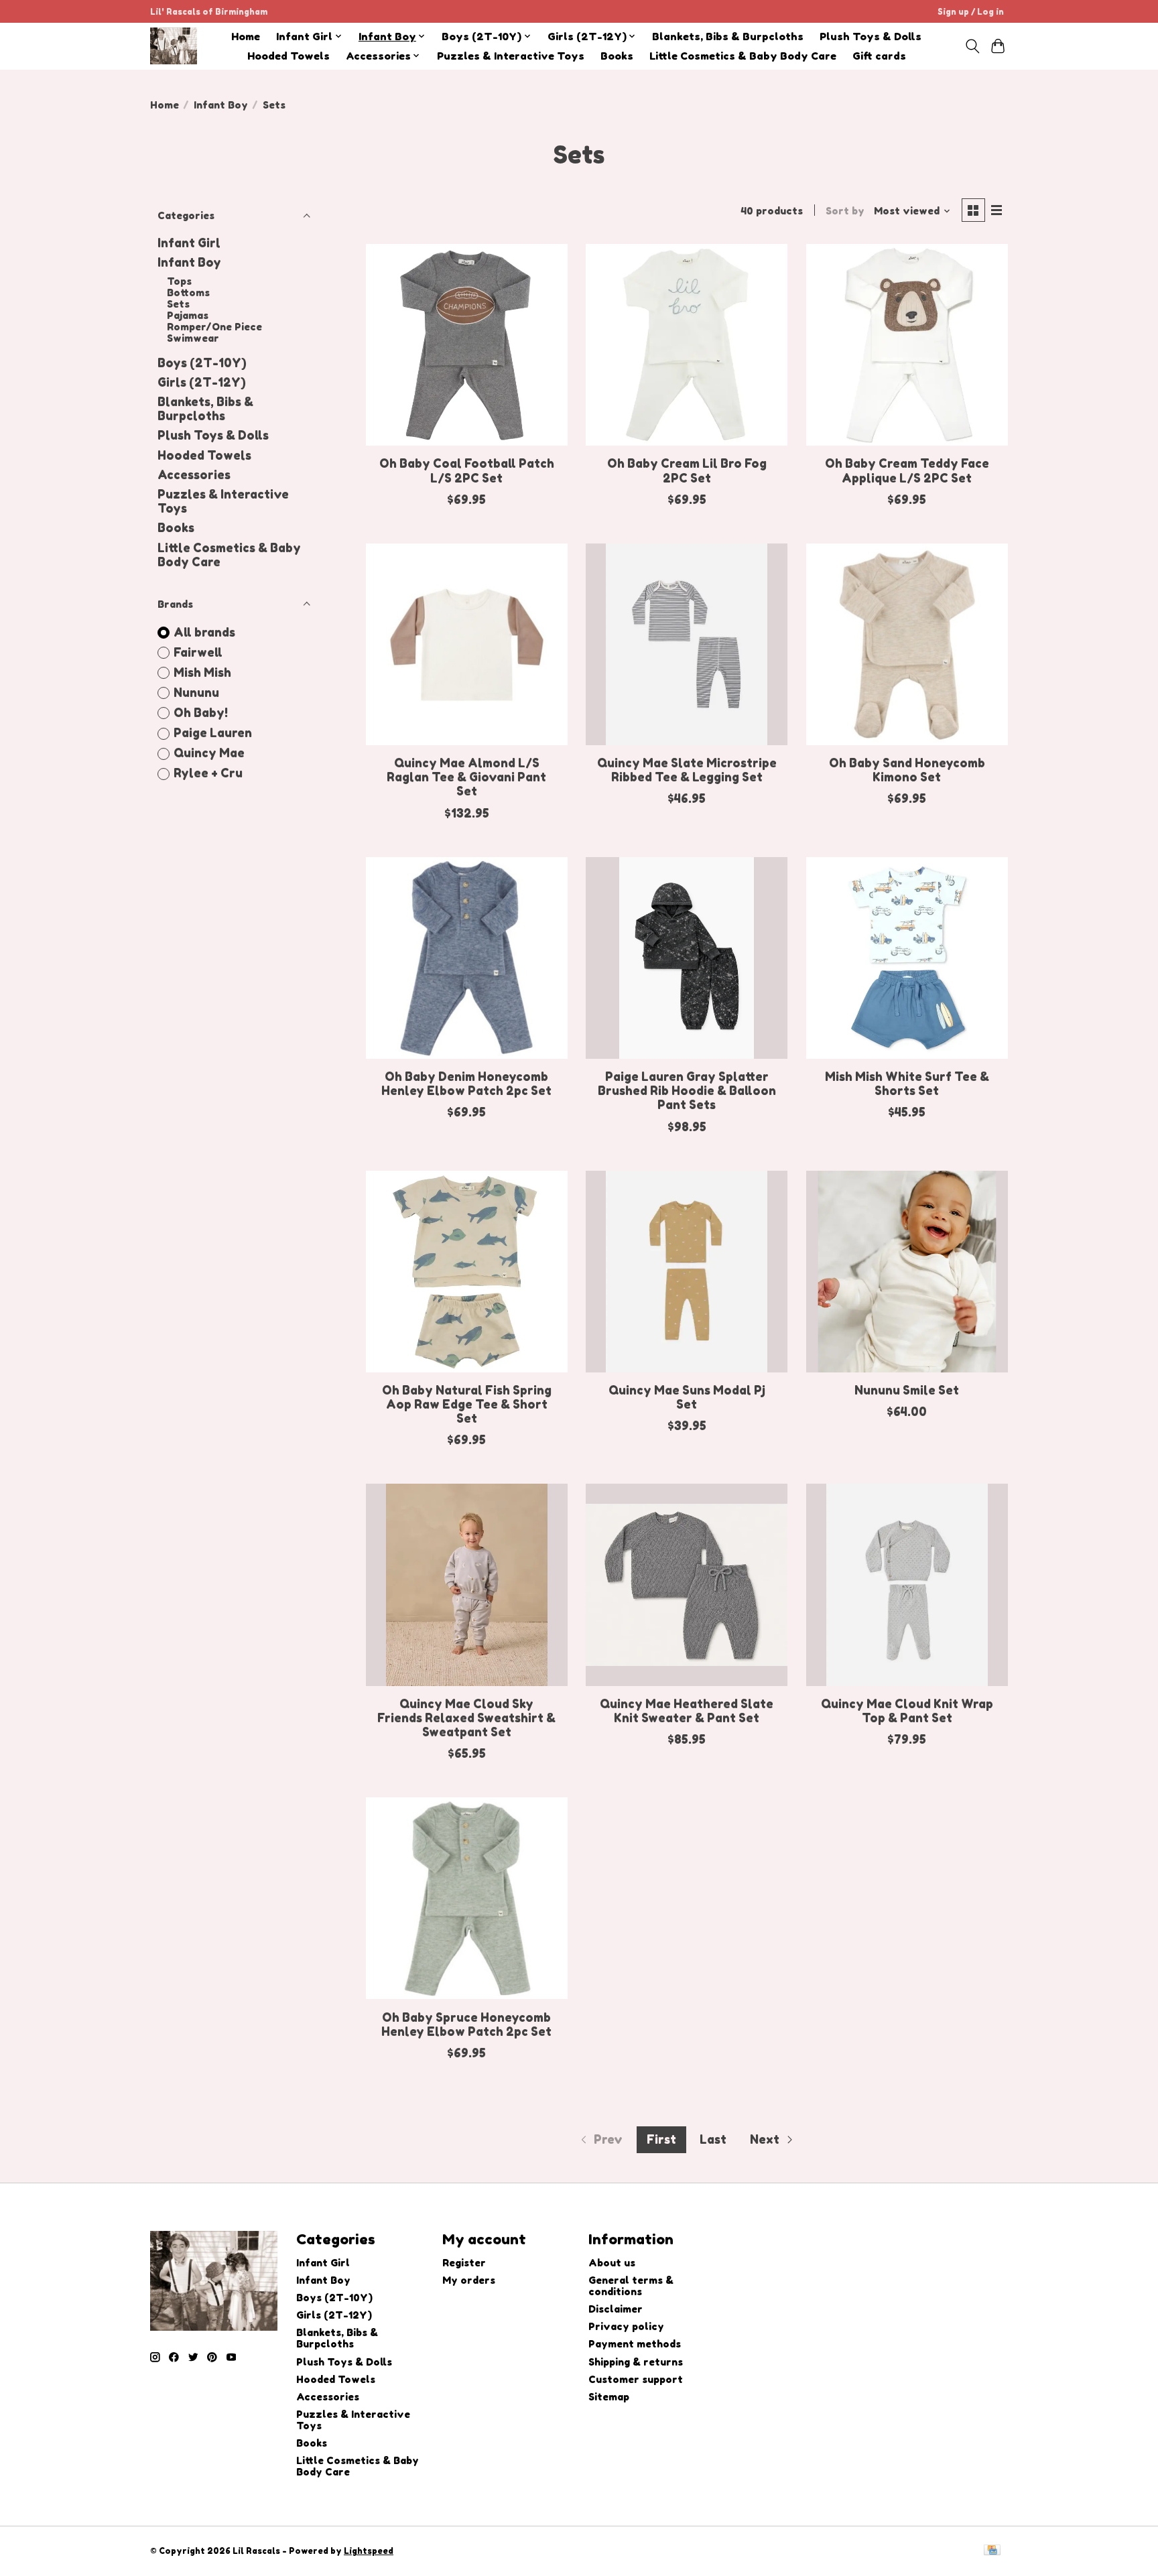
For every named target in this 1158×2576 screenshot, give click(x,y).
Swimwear (193, 338)
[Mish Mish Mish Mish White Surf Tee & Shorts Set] (907, 958)
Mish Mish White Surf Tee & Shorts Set (907, 1084)
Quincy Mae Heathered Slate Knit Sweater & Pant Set (687, 1711)
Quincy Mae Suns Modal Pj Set (687, 1397)
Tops (179, 281)
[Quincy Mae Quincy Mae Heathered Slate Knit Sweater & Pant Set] (687, 1585)
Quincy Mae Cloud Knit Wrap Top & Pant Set (907, 1711)
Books (617, 56)
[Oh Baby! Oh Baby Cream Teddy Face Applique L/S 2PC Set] (907, 345)
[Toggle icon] (972, 46)
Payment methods (635, 2344)
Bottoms (188, 293)
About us (612, 2263)
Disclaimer (616, 2309)
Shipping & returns (636, 2362)
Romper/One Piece (214, 327)
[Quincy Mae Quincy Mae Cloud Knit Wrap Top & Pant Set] (907, 1585)
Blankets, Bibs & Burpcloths (728, 37)
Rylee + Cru (208, 773)
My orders (469, 2280)
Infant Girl (189, 243)
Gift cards (879, 56)
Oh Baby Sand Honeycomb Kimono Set (907, 770)
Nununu (196, 693)
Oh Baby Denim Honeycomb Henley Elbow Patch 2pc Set (466, 1084)
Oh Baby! (201, 713)
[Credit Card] (992, 2551)
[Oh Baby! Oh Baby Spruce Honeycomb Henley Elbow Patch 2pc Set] (467, 1898)
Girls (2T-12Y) (202, 382)
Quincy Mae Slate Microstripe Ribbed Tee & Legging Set (687, 770)
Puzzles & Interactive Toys (511, 56)
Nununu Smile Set (907, 1390)
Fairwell (198, 652)
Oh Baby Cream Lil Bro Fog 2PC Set (687, 470)
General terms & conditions (631, 2286)
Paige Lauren (213, 733)
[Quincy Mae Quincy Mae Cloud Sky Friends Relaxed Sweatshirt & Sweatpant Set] (467, 1585)
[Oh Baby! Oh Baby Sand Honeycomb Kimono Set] (907, 644)
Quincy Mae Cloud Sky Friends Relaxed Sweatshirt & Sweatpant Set (466, 1718)
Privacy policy (626, 2326)
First (661, 2139)
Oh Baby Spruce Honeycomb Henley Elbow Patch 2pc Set (466, 2024)
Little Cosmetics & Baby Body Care (743, 56)
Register (464, 2263)
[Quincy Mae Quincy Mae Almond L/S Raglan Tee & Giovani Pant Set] (467, 644)
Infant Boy (221, 105)
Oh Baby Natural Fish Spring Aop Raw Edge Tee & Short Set (467, 1404)
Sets (178, 304)
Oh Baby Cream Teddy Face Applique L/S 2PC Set (907, 470)
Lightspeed (369, 2551)
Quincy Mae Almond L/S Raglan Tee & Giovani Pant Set (466, 777)
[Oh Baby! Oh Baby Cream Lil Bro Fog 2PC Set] (687, 345)
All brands (204, 632)
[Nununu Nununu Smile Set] (907, 1272)
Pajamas (188, 315)
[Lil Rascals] (174, 46)
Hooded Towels (288, 56)
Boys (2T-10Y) (202, 363)
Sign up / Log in (971, 12)
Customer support (636, 2379)
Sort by (845, 211)
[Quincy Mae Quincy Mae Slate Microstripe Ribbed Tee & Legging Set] (687, 644)
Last (713, 2139)
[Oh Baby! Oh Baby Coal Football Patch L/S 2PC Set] (467, 345)
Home (246, 37)
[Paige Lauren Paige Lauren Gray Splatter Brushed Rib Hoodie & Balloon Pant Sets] (687, 958)
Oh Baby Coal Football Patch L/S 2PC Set (467, 470)
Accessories (194, 475)
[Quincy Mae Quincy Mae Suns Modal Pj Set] (687, 1272)
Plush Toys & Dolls (871, 37)
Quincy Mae (209, 753)
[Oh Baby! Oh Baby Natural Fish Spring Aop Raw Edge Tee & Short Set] (467, 1272)
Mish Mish (202, 672)
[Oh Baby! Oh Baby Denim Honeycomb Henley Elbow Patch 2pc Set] (467, 958)
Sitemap (609, 2397)
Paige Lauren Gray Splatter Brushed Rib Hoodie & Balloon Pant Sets (687, 1091)
